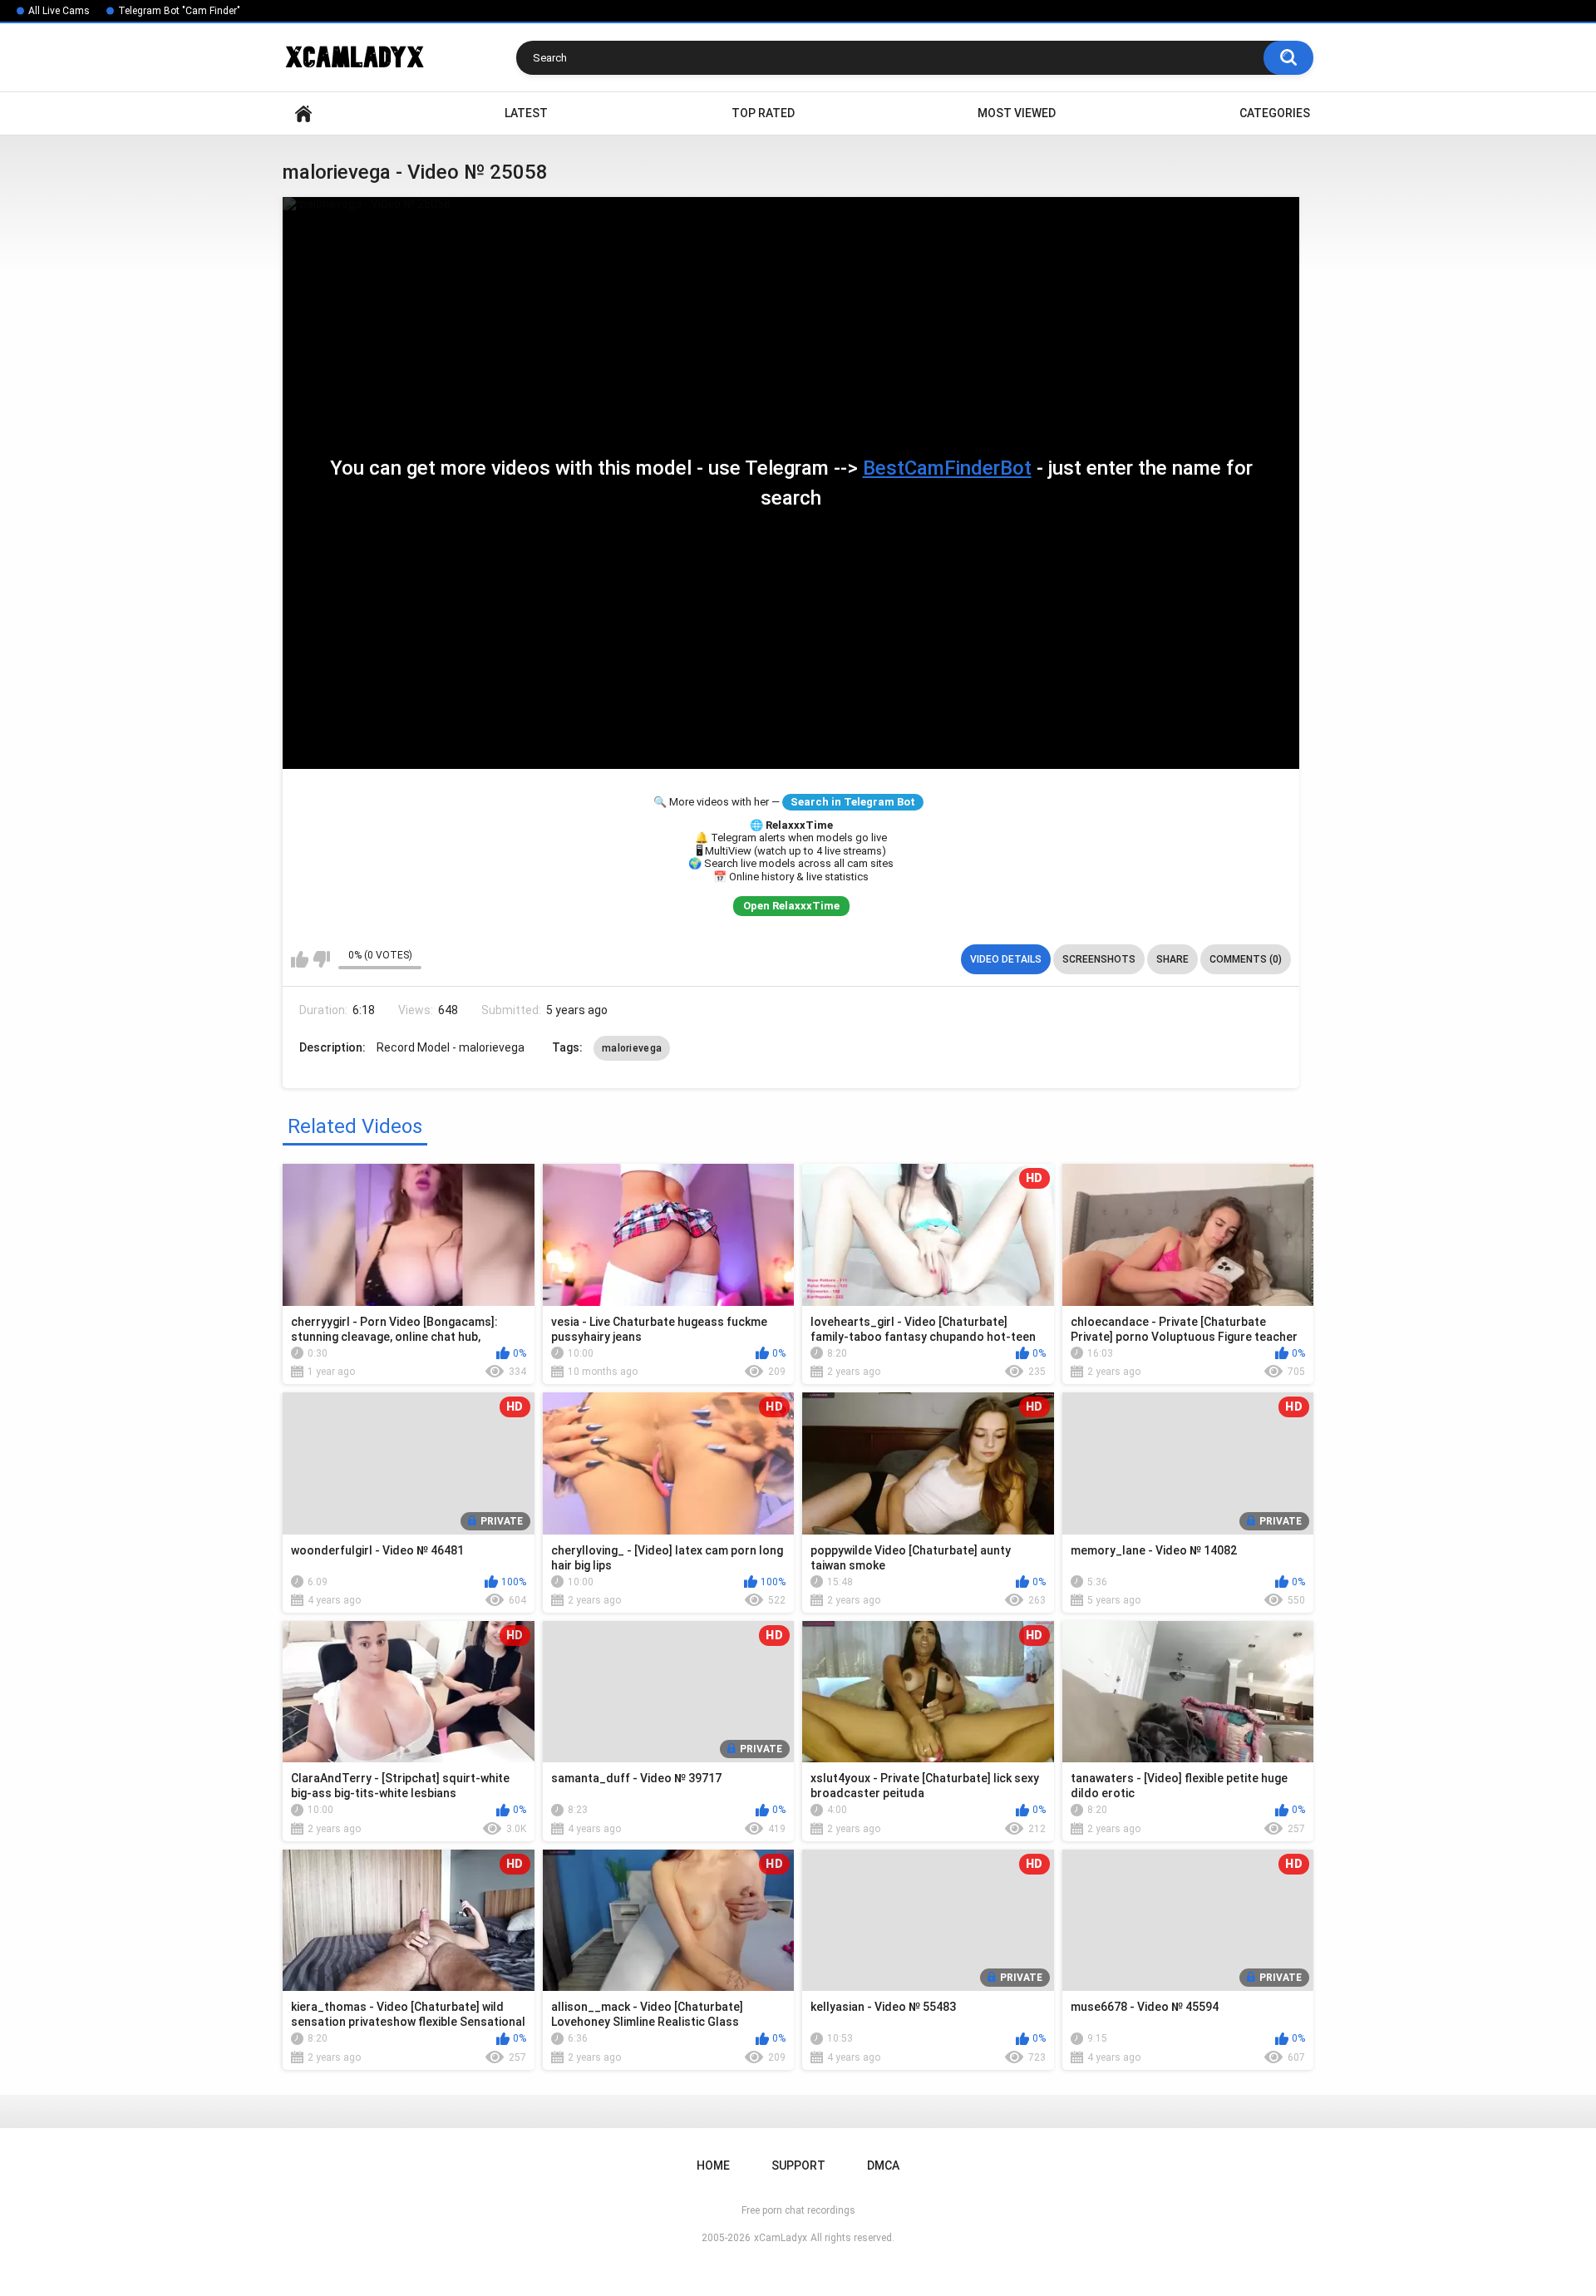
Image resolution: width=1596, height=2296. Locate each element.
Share (1172, 959)
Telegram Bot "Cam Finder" (179, 11)
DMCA (883, 2165)
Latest (526, 113)
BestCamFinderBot (947, 468)
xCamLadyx (781, 2238)
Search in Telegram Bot (853, 802)
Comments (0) (1246, 959)
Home (303, 113)
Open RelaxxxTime (791, 906)
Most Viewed (1017, 113)
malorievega (632, 1048)
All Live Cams (59, 11)
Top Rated (763, 113)
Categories (1275, 113)
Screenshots (1099, 959)
